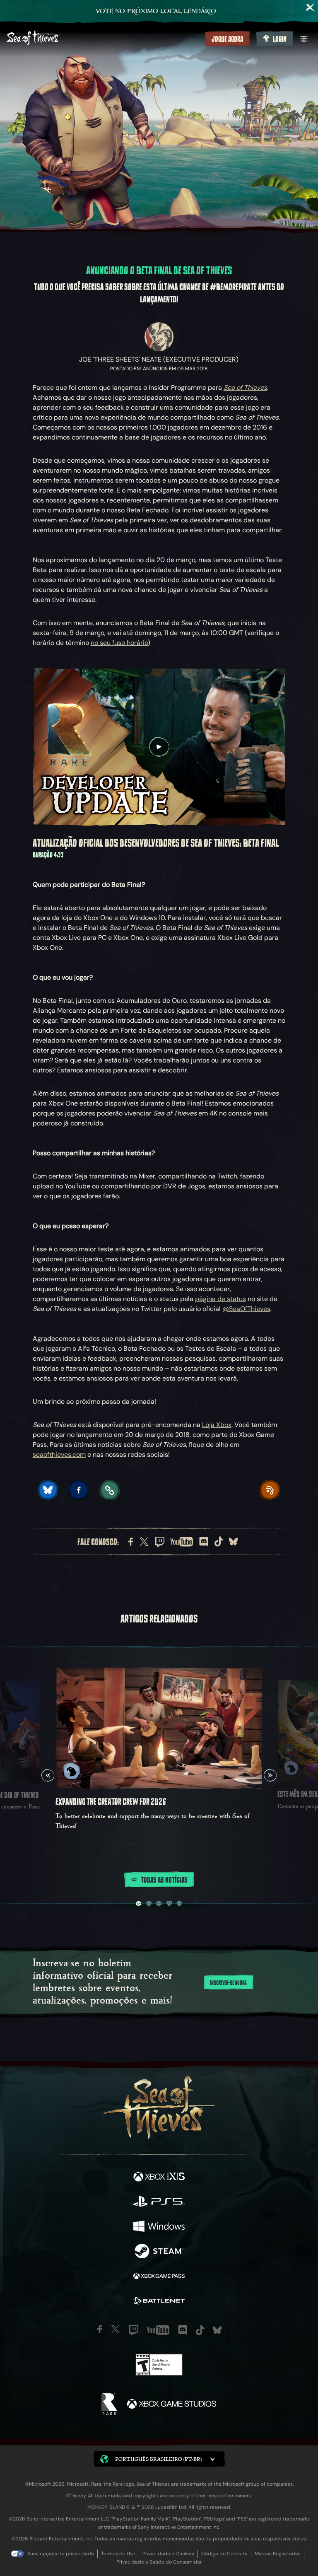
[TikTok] (219, 1541)
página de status (220, 1299)
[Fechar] (311, 7)
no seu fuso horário (119, 643)
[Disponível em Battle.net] (159, 2302)
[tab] (139, 1904)
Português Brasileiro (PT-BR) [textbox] (158, 2459)
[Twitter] (144, 1542)
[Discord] (204, 1542)
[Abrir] (304, 39)
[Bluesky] (233, 1541)
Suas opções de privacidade (61, 2554)
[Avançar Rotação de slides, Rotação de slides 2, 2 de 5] (270, 1775)
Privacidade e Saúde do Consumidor (159, 2562)
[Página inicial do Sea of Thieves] (104, 38)
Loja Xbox (217, 1425)
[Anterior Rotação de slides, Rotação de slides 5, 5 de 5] (48, 1775)
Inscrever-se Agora (228, 1983)
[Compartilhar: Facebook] (79, 1490)
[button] (159, 2459)
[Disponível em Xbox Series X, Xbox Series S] (159, 2178)
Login (280, 39)
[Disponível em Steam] (159, 2252)
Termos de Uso (118, 2554)
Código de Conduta (224, 2554)
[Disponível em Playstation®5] (159, 2202)
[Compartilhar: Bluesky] (48, 1490)
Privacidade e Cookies (168, 2554)
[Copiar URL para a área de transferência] (109, 1490)
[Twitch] (160, 1542)
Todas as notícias (164, 1880)
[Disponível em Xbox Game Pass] (159, 2277)
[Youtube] (182, 1542)
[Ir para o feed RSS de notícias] (270, 1490)
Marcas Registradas (278, 2554)
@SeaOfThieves (246, 1309)
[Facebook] (131, 1542)
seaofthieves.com (59, 1455)
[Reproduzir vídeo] (159, 747)
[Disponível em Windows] (159, 2227)
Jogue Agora (227, 39)
